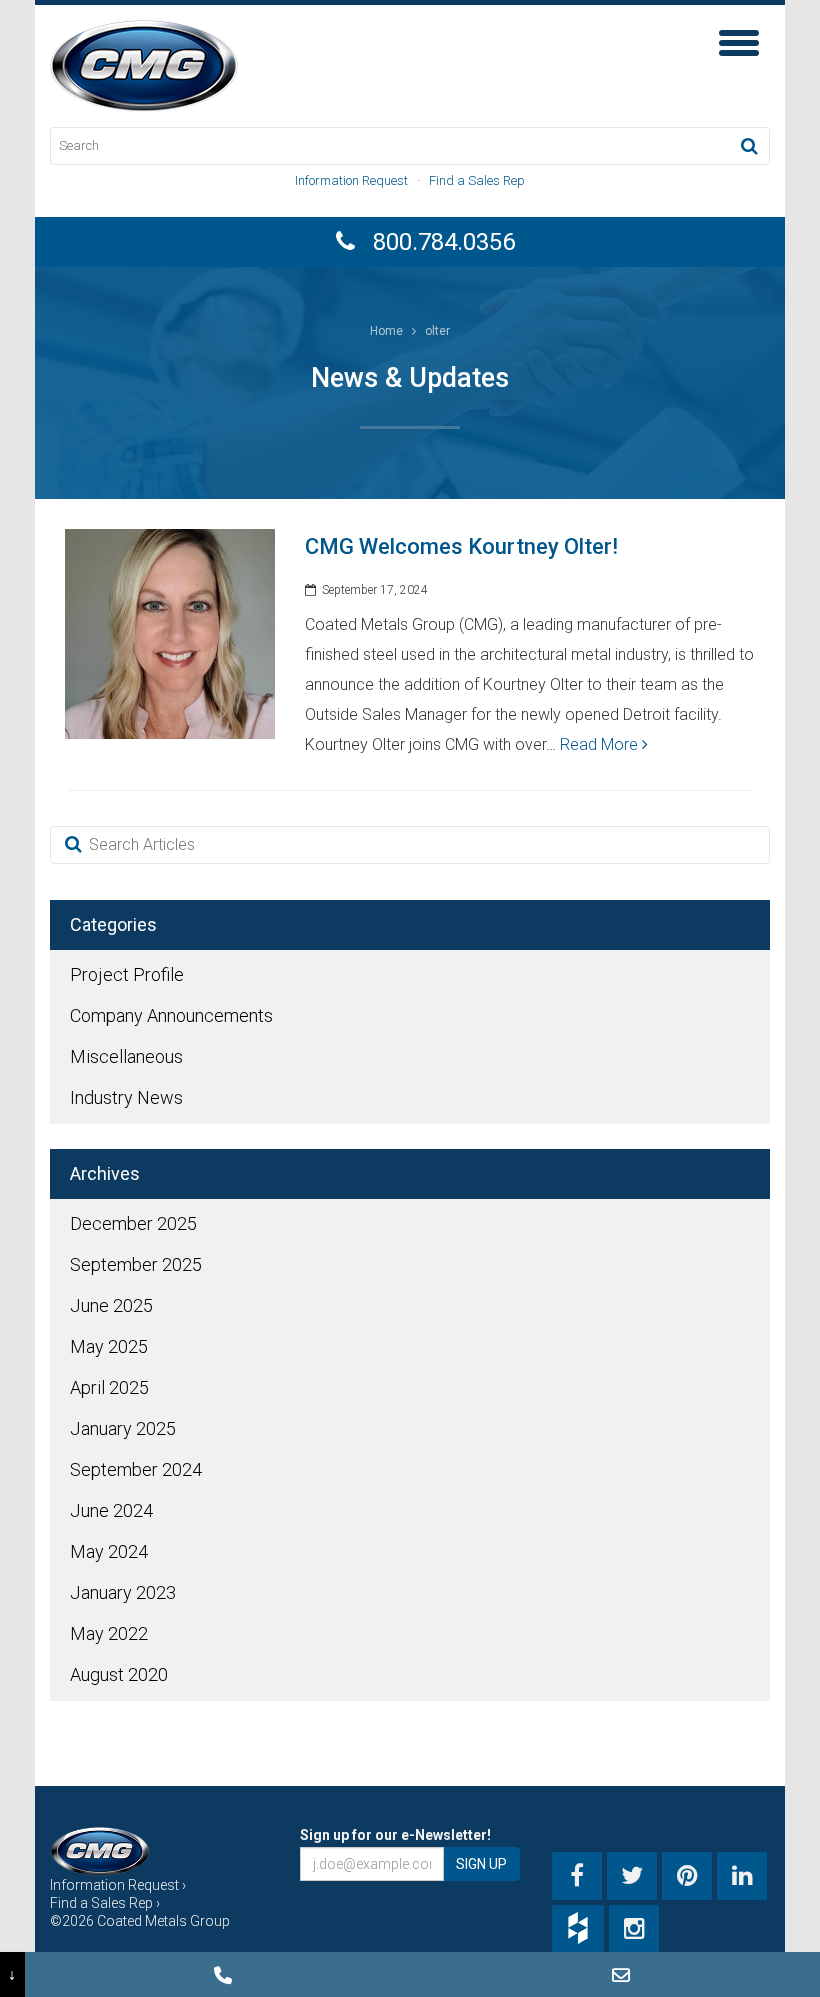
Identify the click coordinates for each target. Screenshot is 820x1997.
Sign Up (481, 1864)
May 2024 (109, 1551)
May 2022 (109, 1633)
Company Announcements (171, 1015)
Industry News (126, 1097)
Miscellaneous (126, 1056)
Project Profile (127, 974)
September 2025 (136, 1264)
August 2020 (119, 1674)
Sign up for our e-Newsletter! (395, 1835)
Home (386, 331)
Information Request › (118, 1885)
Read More (601, 744)
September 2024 (136, 1469)
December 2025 (133, 1223)
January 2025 (123, 1428)
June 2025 (111, 1305)
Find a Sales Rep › (105, 1903)
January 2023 (123, 1592)
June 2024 (111, 1510)
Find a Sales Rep (477, 180)
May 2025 (109, 1346)
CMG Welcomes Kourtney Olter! (461, 546)
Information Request (351, 180)
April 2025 (109, 1387)
